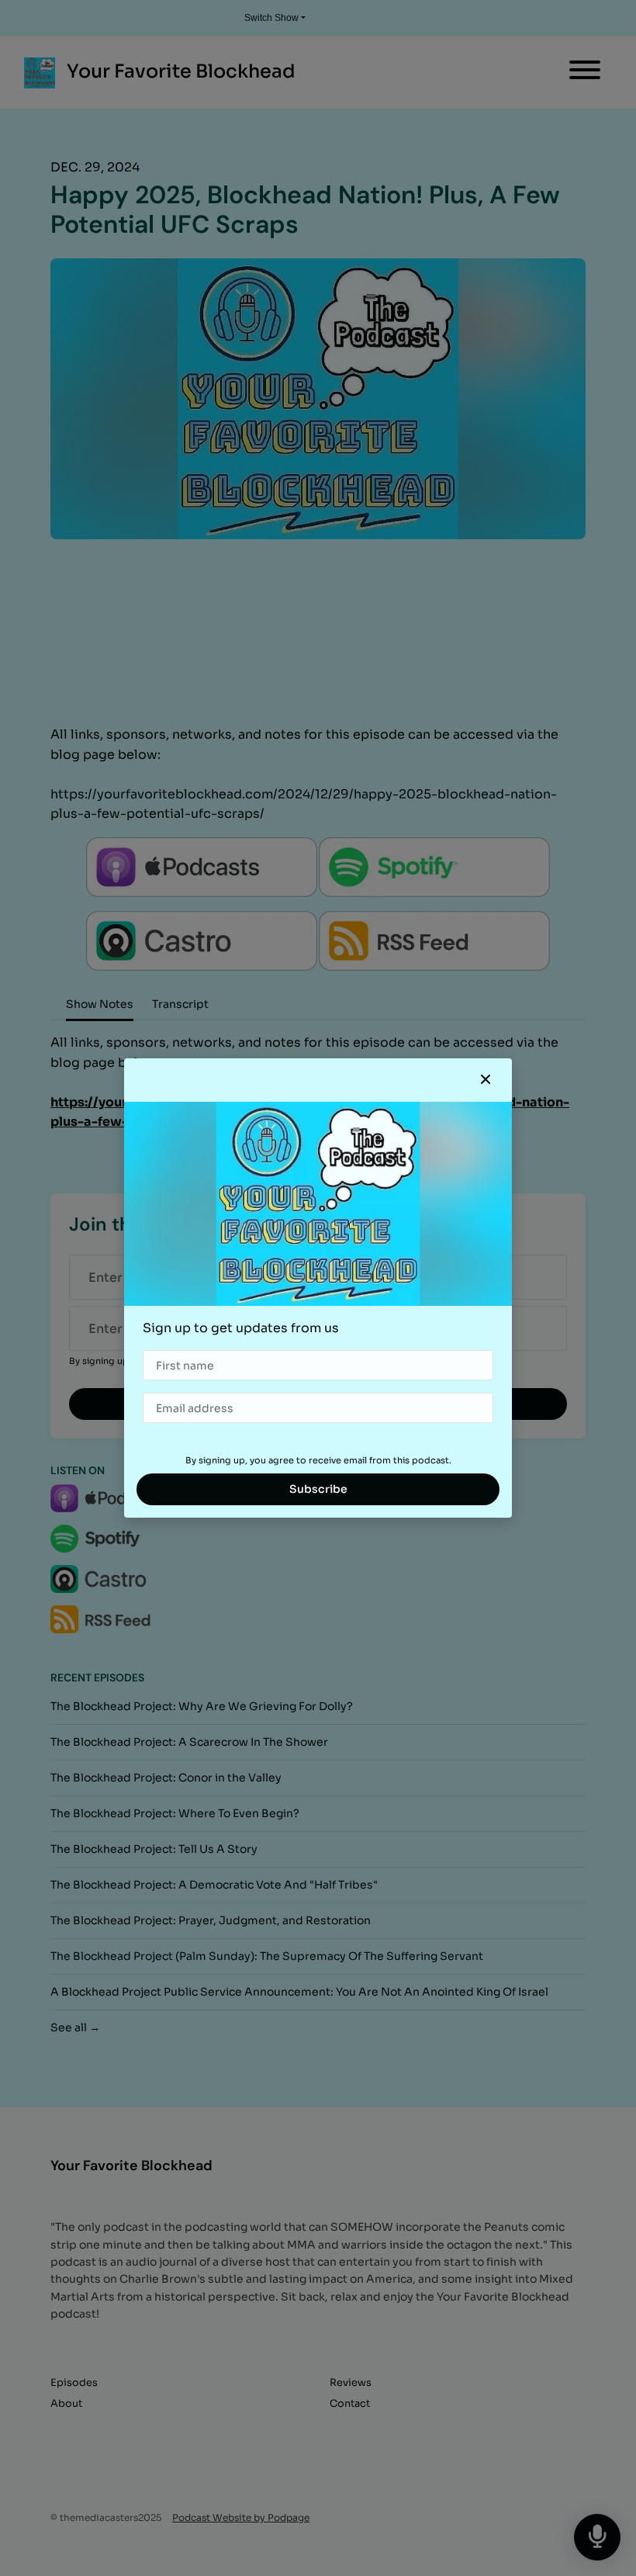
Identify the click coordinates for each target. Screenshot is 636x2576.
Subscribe (318, 1489)
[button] (486, 1080)
